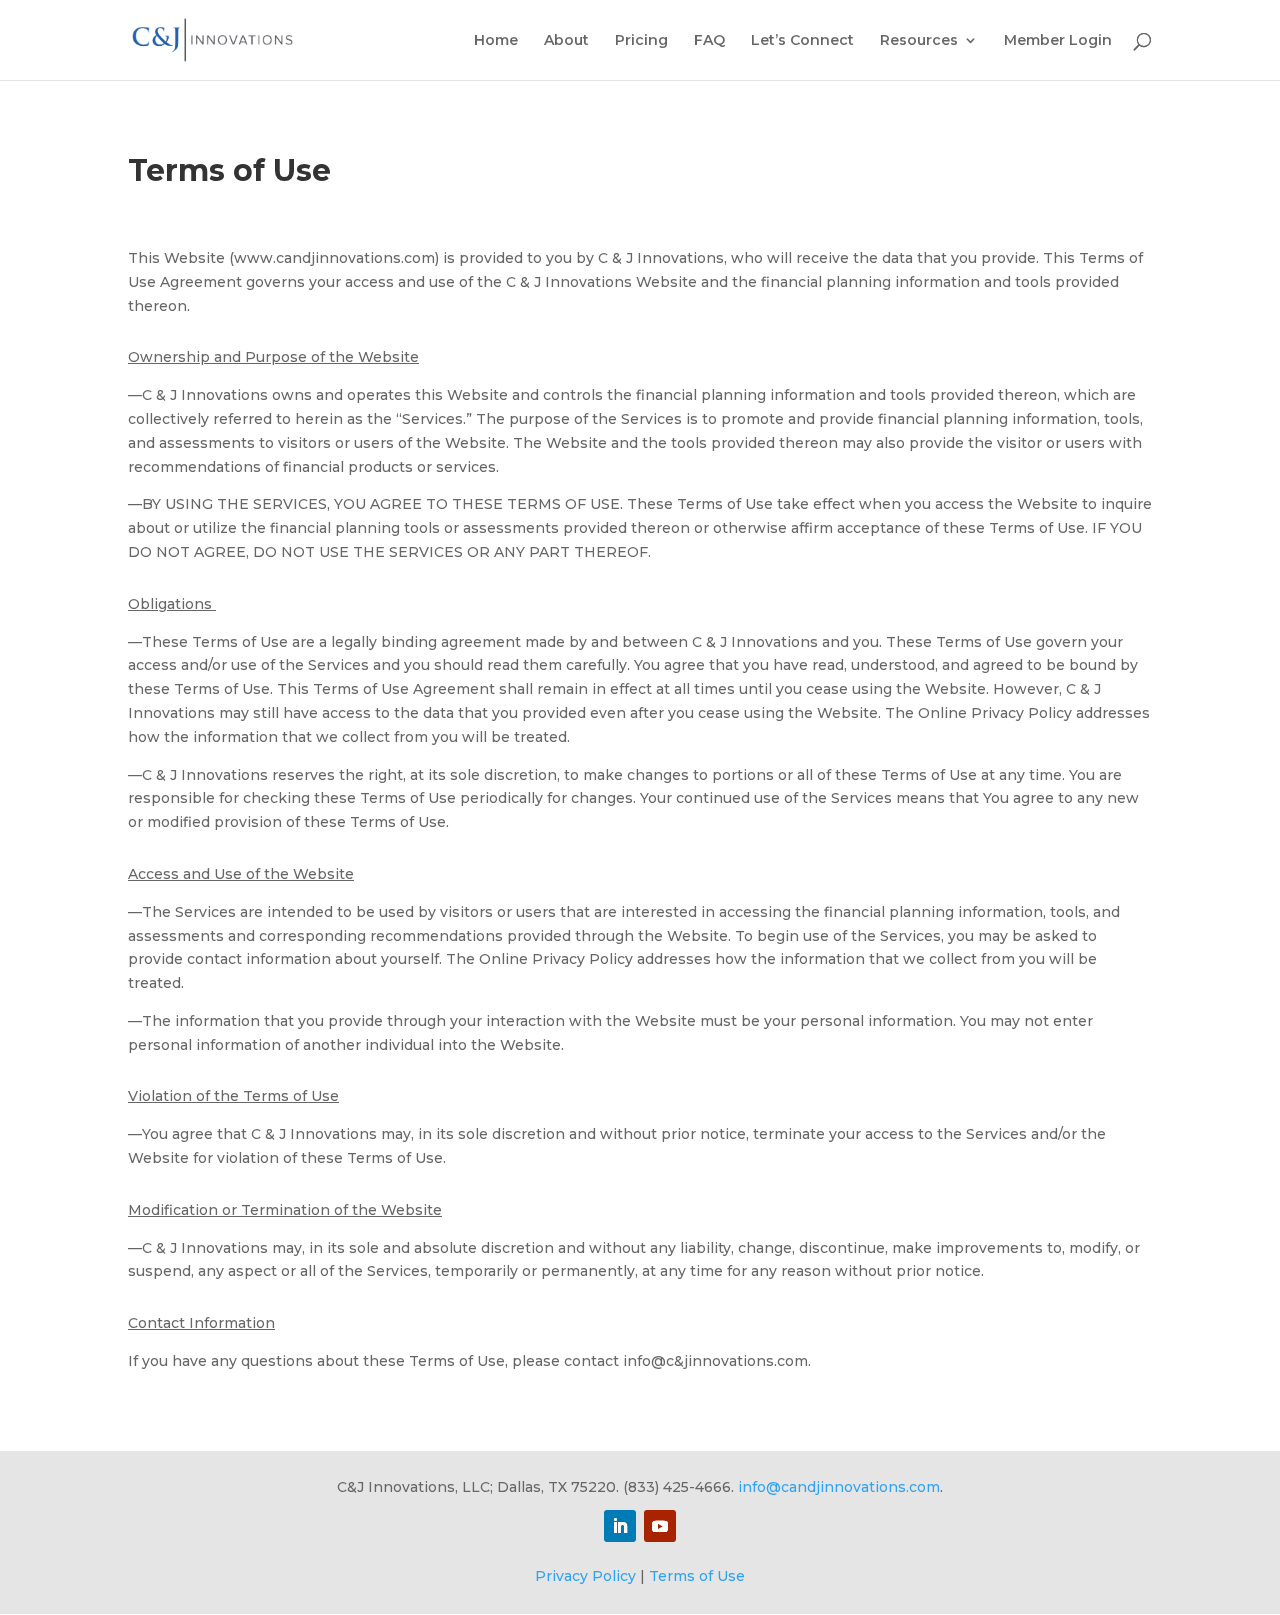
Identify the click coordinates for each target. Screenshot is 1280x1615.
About (566, 41)
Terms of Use (697, 1576)
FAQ (709, 41)
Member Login (1058, 41)
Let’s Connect (802, 41)
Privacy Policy (585, 1576)
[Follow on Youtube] (660, 1526)
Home (496, 41)
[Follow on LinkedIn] (620, 1526)
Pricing (641, 41)
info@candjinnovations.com (839, 1487)
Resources (919, 41)
